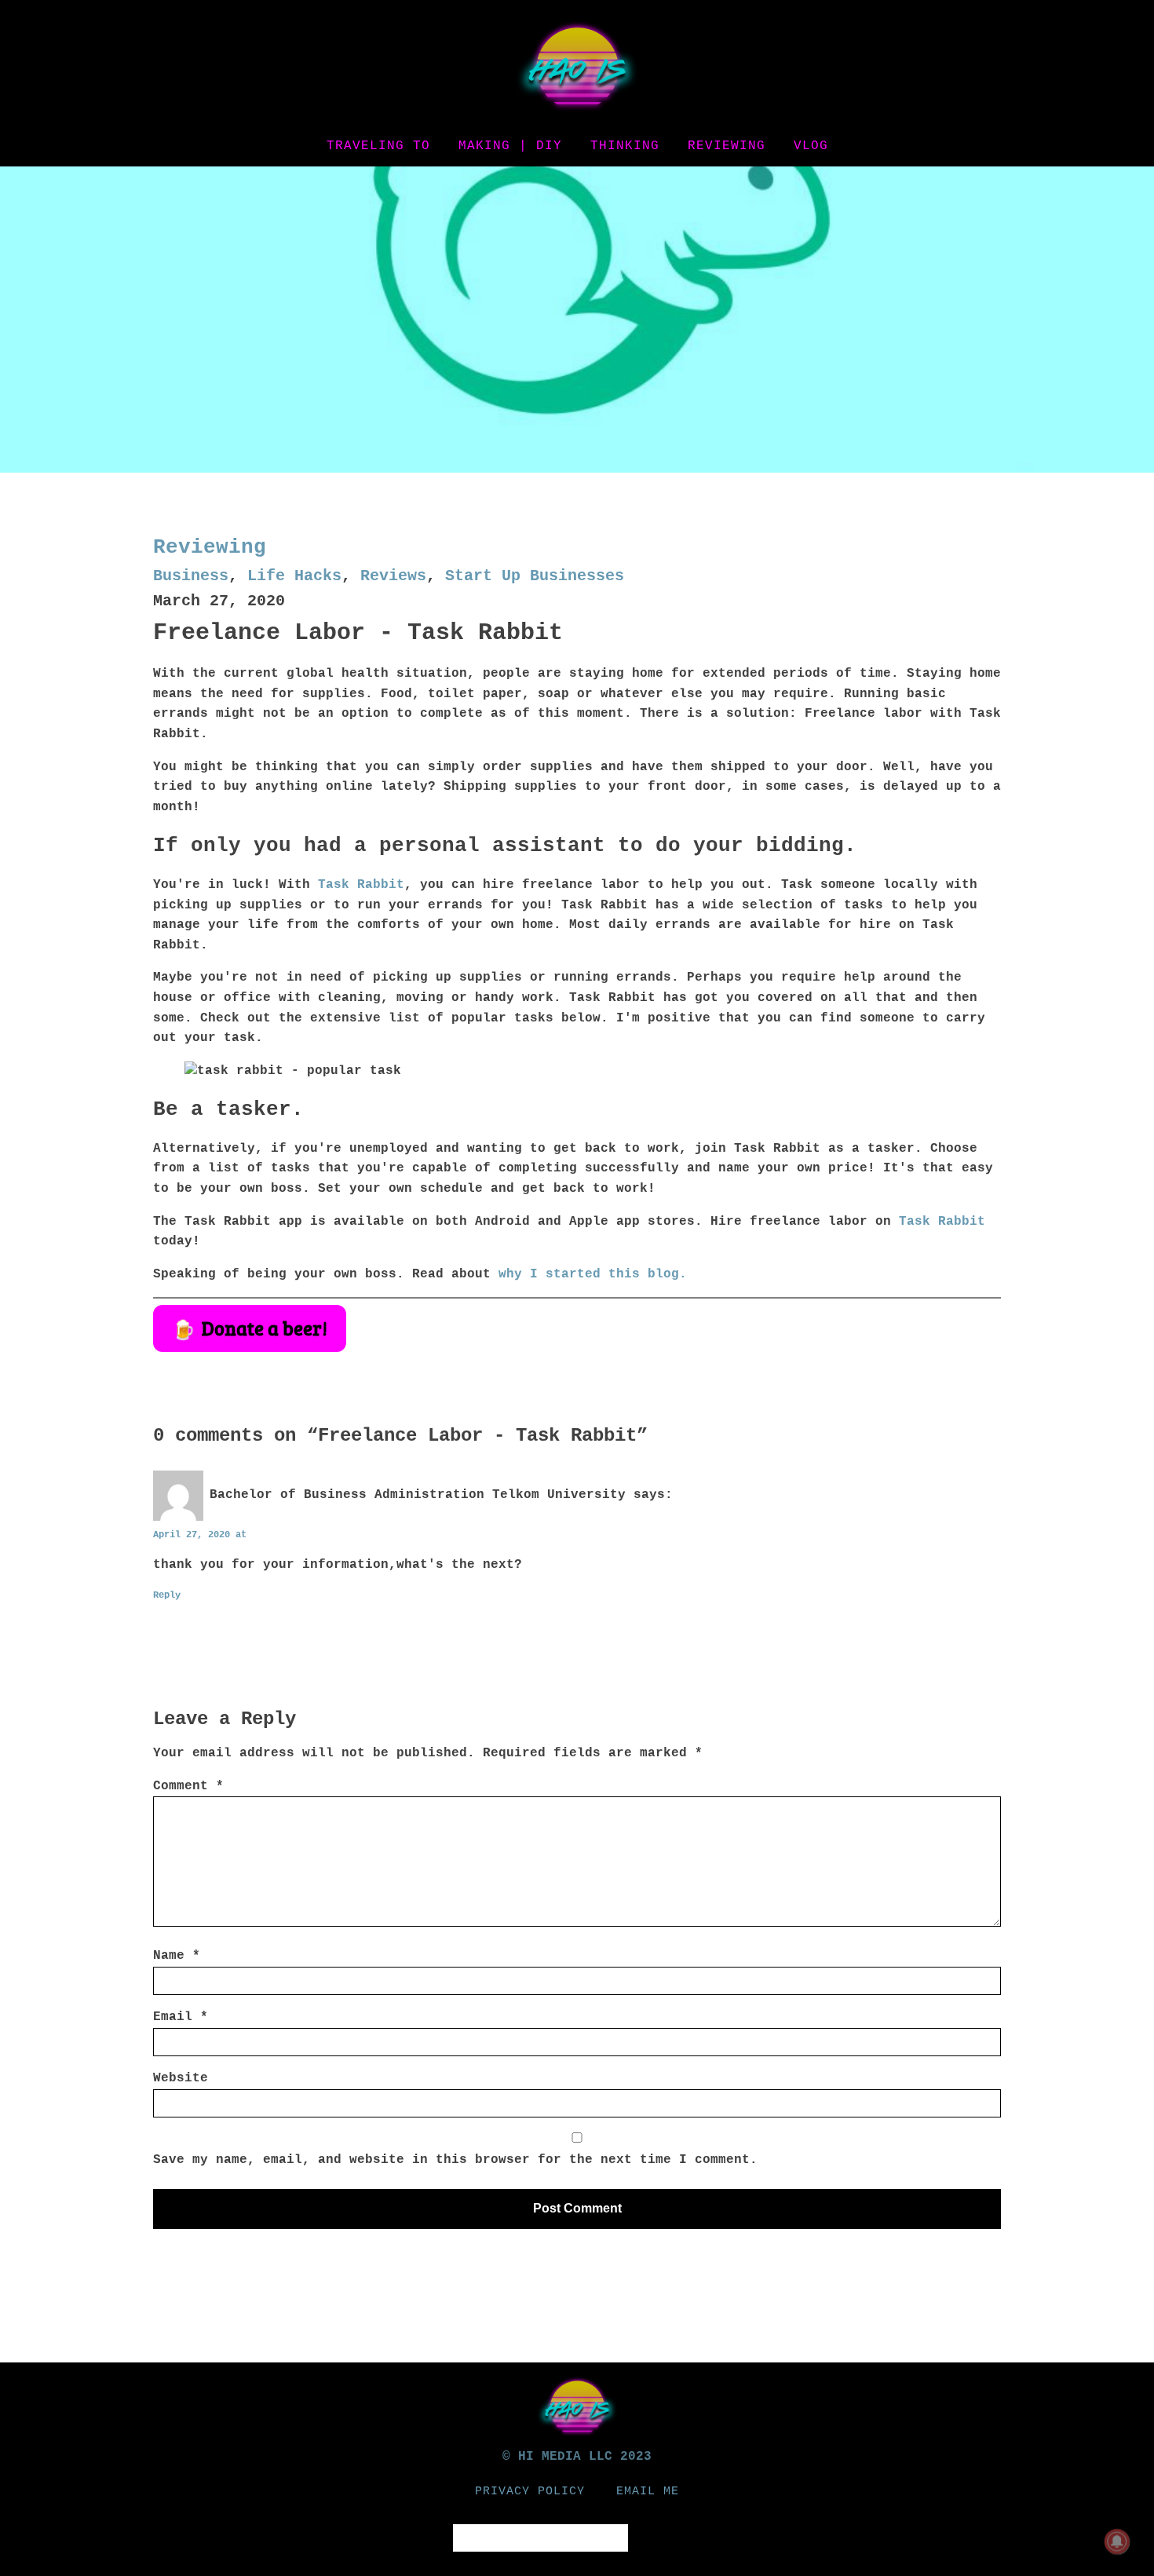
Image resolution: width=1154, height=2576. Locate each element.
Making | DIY (510, 146)
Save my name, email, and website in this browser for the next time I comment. (455, 2160)
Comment (188, 1786)
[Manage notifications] (1117, 2541)
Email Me (648, 2492)
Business (191, 576)
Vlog (811, 146)
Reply (167, 1595)
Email (181, 2017)
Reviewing (727, 146)
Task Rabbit (361, 885)
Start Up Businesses (535, 576)
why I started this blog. (593, 1274)
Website (181, 2078)
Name (177, 1956)
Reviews (393, 576)
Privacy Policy (530, 2492)
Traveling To (378, 146)
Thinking (625, 146)
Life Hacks (294, 576)
